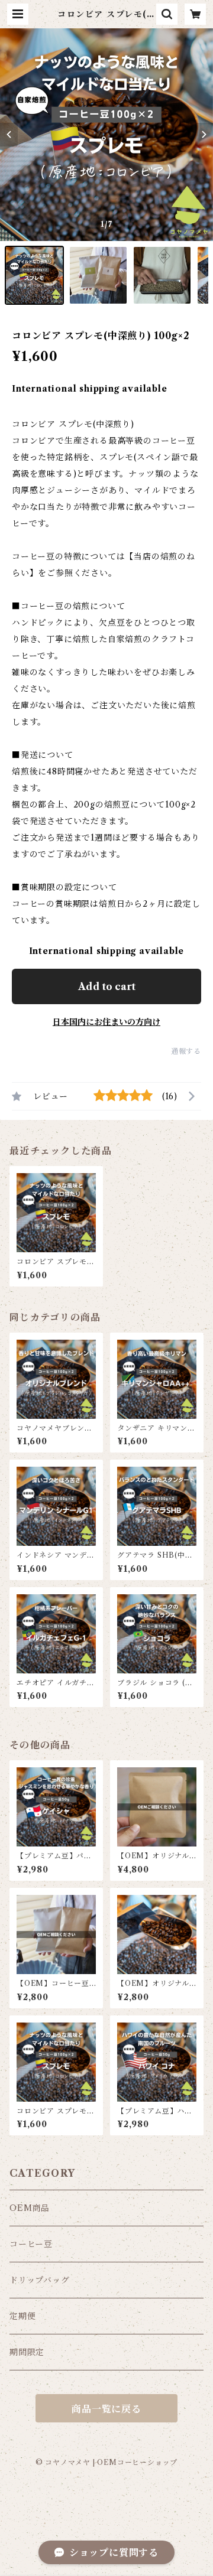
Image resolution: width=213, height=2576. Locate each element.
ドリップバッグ (40, 2280)
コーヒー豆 (31, 2244)
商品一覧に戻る (106, 2409)
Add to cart (107, 986)
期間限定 (27, 2352)
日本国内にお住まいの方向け (106, 1022)
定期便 (22, 2316)
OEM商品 (30, 2208)
